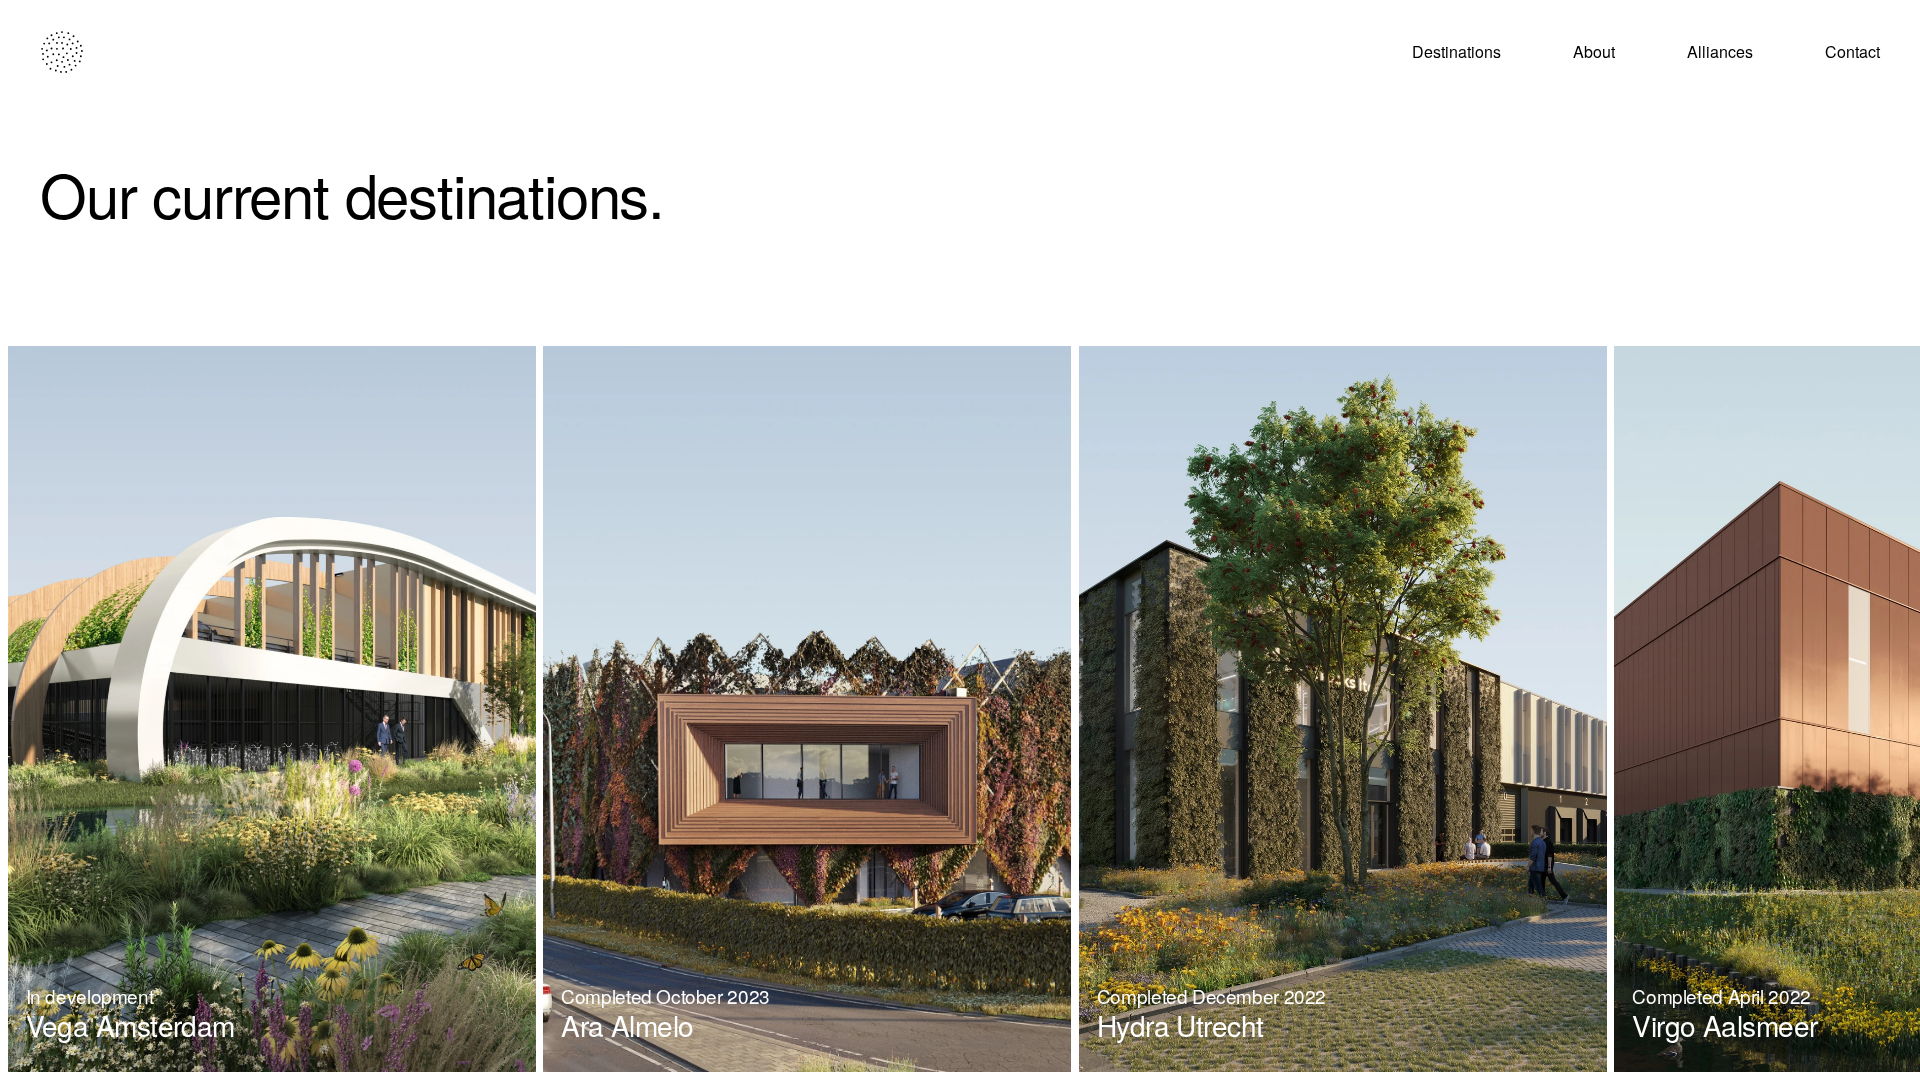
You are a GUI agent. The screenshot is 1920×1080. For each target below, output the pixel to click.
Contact (1852, 52)
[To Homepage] (62, 52)
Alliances (1720, 52)
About (1594, 52)
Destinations (1456, 52)
